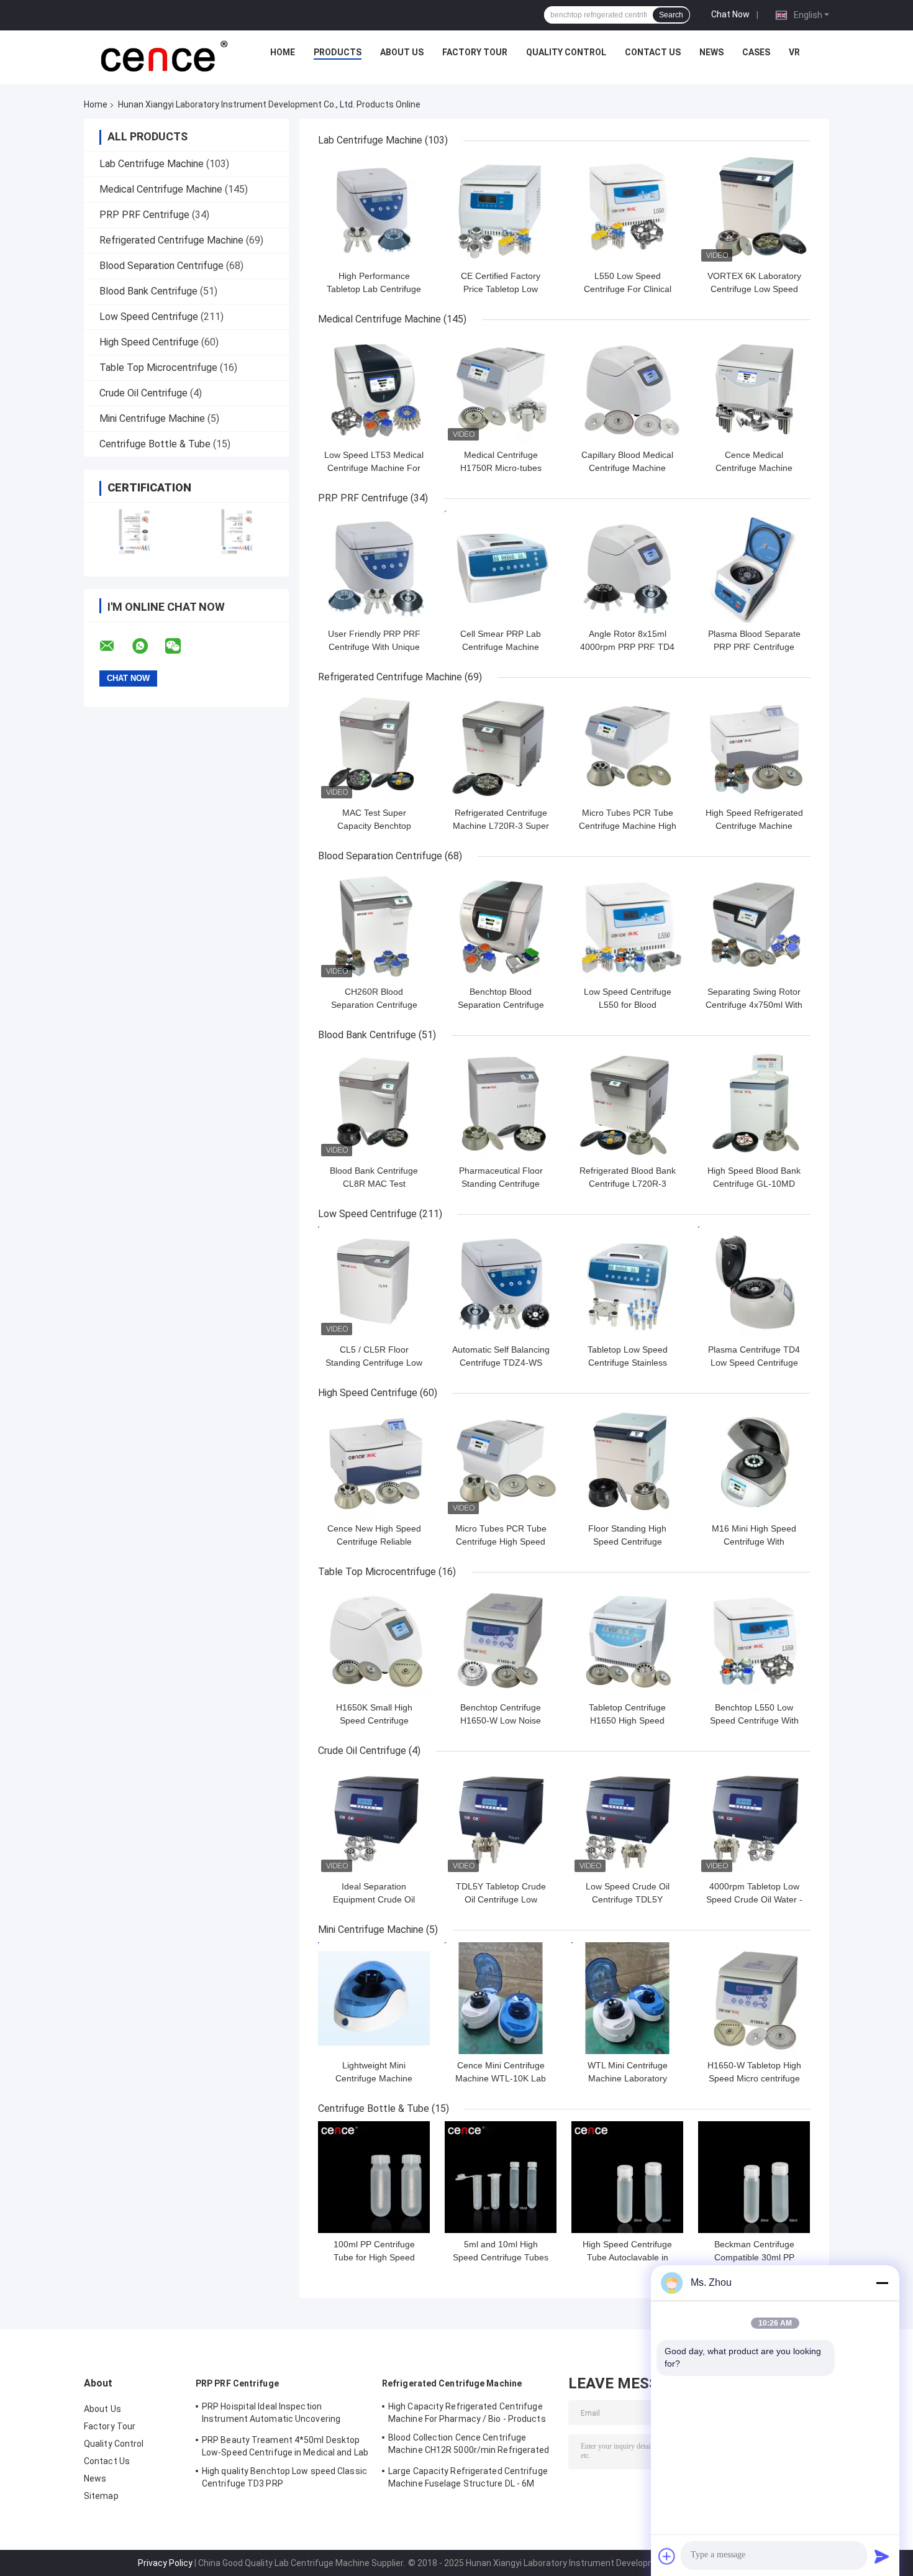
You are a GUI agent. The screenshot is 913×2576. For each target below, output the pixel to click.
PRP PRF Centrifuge (144, 215)
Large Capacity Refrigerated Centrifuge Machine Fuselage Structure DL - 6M (468, 2477)
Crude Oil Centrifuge (143, 393)
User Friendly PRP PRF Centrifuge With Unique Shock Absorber (374, 647)
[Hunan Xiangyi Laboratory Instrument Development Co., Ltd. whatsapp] (148, 646)
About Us (402, 52)
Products (338, 52)
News (711, 52)
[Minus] (882, 2283)
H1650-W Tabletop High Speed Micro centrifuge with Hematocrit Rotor (754, 2078)
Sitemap (101, 2496)
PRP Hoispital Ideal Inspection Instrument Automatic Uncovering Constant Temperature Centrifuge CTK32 (272, 2414)
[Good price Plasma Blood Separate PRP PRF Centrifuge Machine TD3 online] (754, 567)
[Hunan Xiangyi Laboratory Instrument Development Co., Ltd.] (163, 55)
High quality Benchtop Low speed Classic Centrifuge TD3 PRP (284, 2477)
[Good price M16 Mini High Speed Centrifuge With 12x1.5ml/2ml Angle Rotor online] (754, 1461)
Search (671, 15)
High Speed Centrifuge (149, 342)
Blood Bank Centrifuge (148, 291)
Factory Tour (475, 52)
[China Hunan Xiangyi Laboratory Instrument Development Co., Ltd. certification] (135, 532)
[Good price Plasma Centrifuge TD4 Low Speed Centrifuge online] (754, 1282)
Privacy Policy (165, 2563)
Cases (756, 52)
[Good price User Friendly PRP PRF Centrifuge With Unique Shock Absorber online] (374, 567)
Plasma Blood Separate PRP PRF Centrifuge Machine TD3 (754, 647)
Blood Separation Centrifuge (161, 266)
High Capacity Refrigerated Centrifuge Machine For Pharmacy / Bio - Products (467, 2413)
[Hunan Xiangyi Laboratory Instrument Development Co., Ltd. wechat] (181, 646)
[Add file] (667, 2556)
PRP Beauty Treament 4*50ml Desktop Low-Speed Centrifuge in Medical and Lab (285, 2446)
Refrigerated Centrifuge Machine (171, 240)
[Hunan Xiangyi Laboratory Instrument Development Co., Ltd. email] (115, 646)
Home (283, 52)
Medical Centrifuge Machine (161, 189)
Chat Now (730, 14)
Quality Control (566, 52)
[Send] (882, 2556)
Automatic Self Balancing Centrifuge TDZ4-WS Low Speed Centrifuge (501, 1363)
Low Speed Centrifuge (149, 317)
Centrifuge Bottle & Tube (155, 444)
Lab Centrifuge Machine (152, 164)
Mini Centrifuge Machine (152, 418)
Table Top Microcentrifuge (158, 368)
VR (794, 52)
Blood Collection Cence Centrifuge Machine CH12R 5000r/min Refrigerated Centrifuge (469, 2446)
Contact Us (653, 52)
